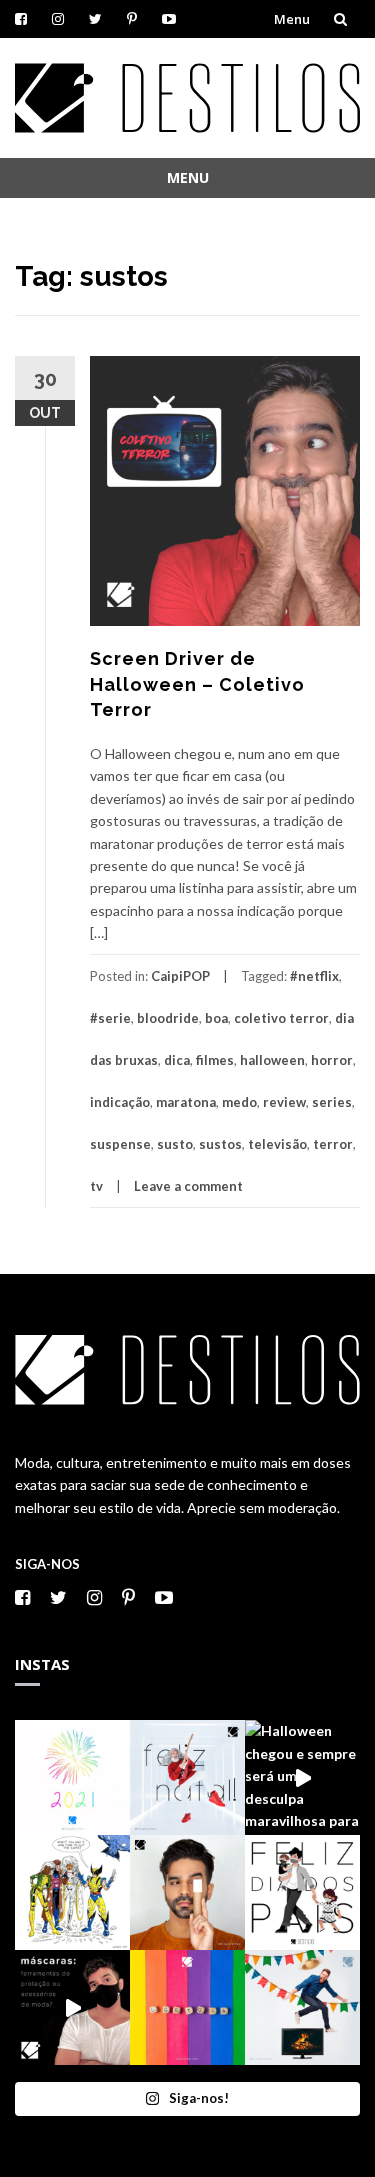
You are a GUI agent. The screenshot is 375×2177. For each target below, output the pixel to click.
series (332, 1102)
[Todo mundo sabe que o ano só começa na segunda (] (72, 1777)
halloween (272, 1060)
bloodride (168, 1018)
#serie (110, 1018)
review (284, 1102)
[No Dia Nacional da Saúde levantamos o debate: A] (72, 2007)
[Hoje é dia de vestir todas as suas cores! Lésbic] (187, 2007)
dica (177, 1060)
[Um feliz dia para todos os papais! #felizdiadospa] (302, 1892)
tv (96, 1186)
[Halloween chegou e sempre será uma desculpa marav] (302, 1777)
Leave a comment (188, 1186)
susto (175, 1144)
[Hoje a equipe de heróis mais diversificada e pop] (72, 1892)
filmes (215, 1060)
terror (333, 1144)
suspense (120, 1144)
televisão (277, 1144)
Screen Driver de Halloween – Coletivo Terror (197, 683)
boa (216, 1018)
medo (239, 1102)
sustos (220, 1144)
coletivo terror (281, 1018)
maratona (186, 1102)
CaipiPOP (180, 976)
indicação (120, 1102)
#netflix (314, 976)
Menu (292, 19)
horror (332, 1060)
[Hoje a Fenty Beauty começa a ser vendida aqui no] (187, 1892)
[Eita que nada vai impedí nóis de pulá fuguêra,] (302, 2007)
